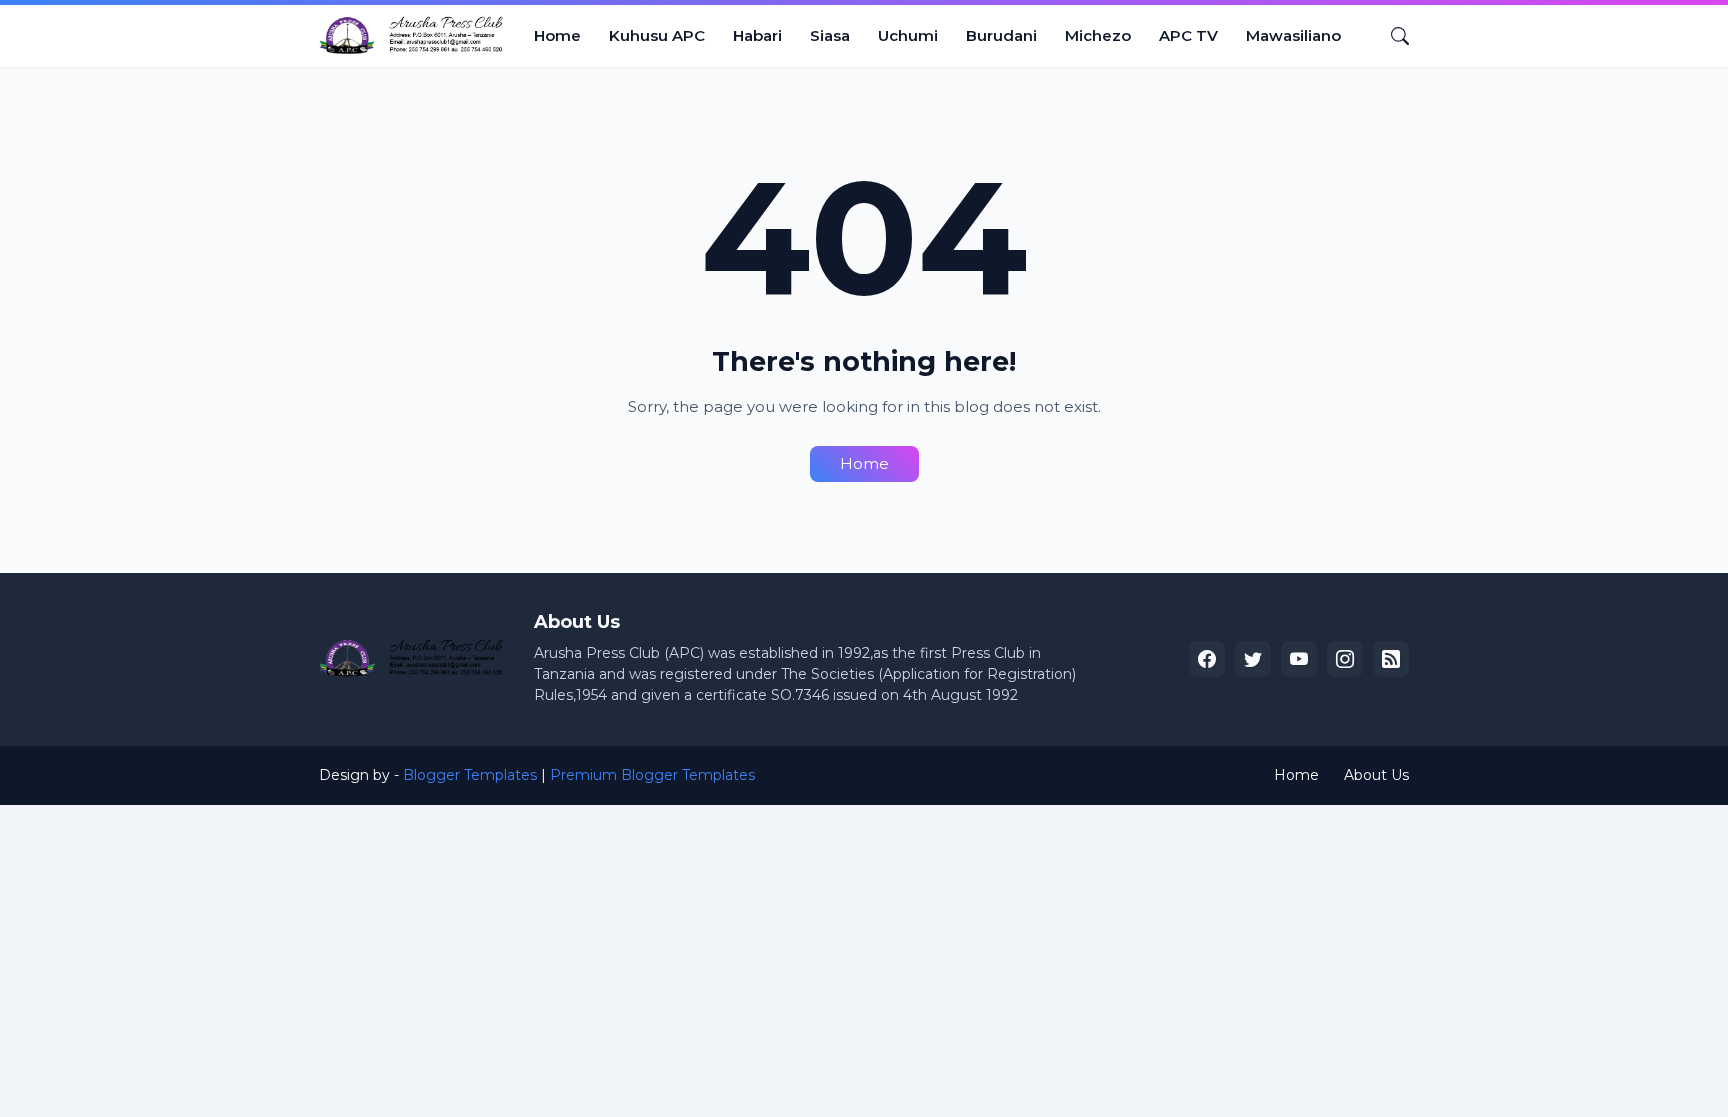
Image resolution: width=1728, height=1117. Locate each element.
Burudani (1001, 35)
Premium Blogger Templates (652, 775)
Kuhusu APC (657, 35)
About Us (1376, 775)
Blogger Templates (470, 775)
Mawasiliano (1293, 35)
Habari (757, 35)
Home (557, 35)
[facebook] (1207, 659)
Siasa (830, 35)
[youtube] (1299, 659)
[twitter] (1253, 659)
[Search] (1392, 36)
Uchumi (908, 35)
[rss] (1391, 659)
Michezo (1098, 35)
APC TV (1188, 35)
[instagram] (1345, 659)
